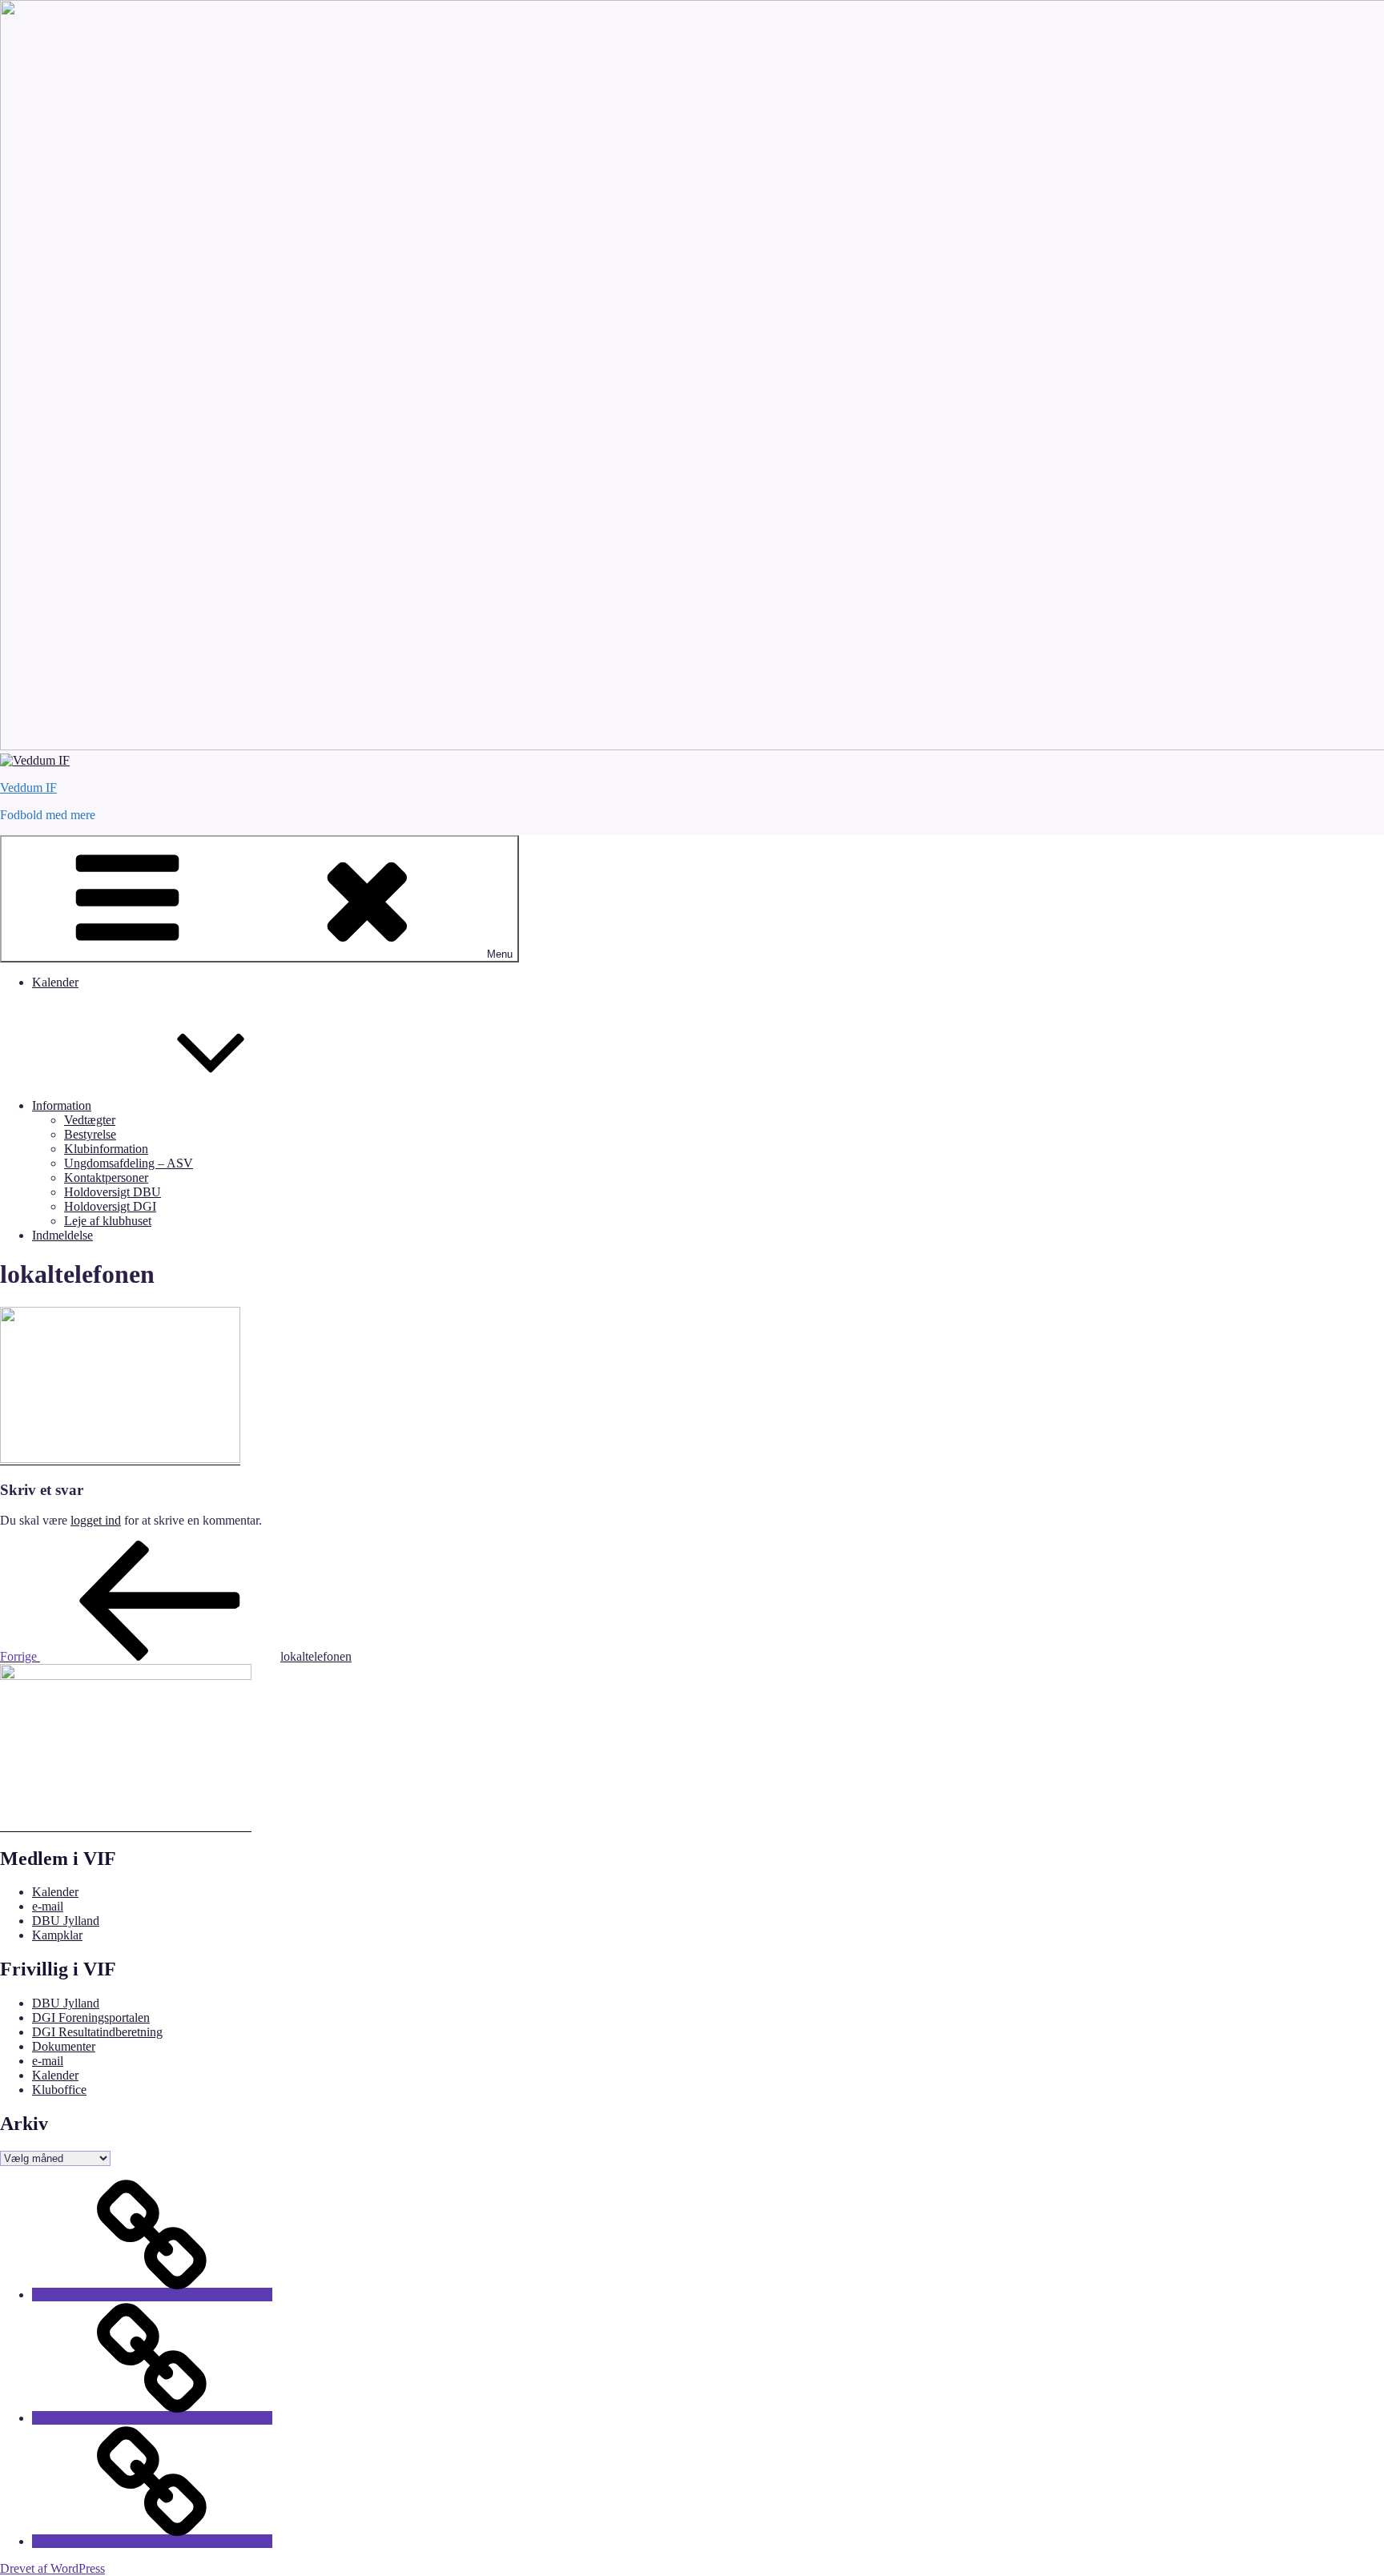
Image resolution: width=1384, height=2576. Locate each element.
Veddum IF (28, 788)
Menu (500, 954)
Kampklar (57, 1935)
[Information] (152, 2418)
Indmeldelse (62, 1235)
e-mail (48, 1906)
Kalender (55, 982)
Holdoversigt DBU (113, 1192)
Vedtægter (90, 1120)
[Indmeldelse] (152, 2541)
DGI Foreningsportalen (91, 2017)
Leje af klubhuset (108, 1221)
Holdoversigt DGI (110, 1206)
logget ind (96, 1520)
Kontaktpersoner (106, 1177)
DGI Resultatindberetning (97, 2032)
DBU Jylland (66, 1921)
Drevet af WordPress (52, 2568)
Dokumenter (64, 2046)
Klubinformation (106, 1149)
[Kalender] (152, 2295)
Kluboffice (59, 2090)
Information (62, 1105)
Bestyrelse (90, 1134)
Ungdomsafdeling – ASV (129, 1163)
